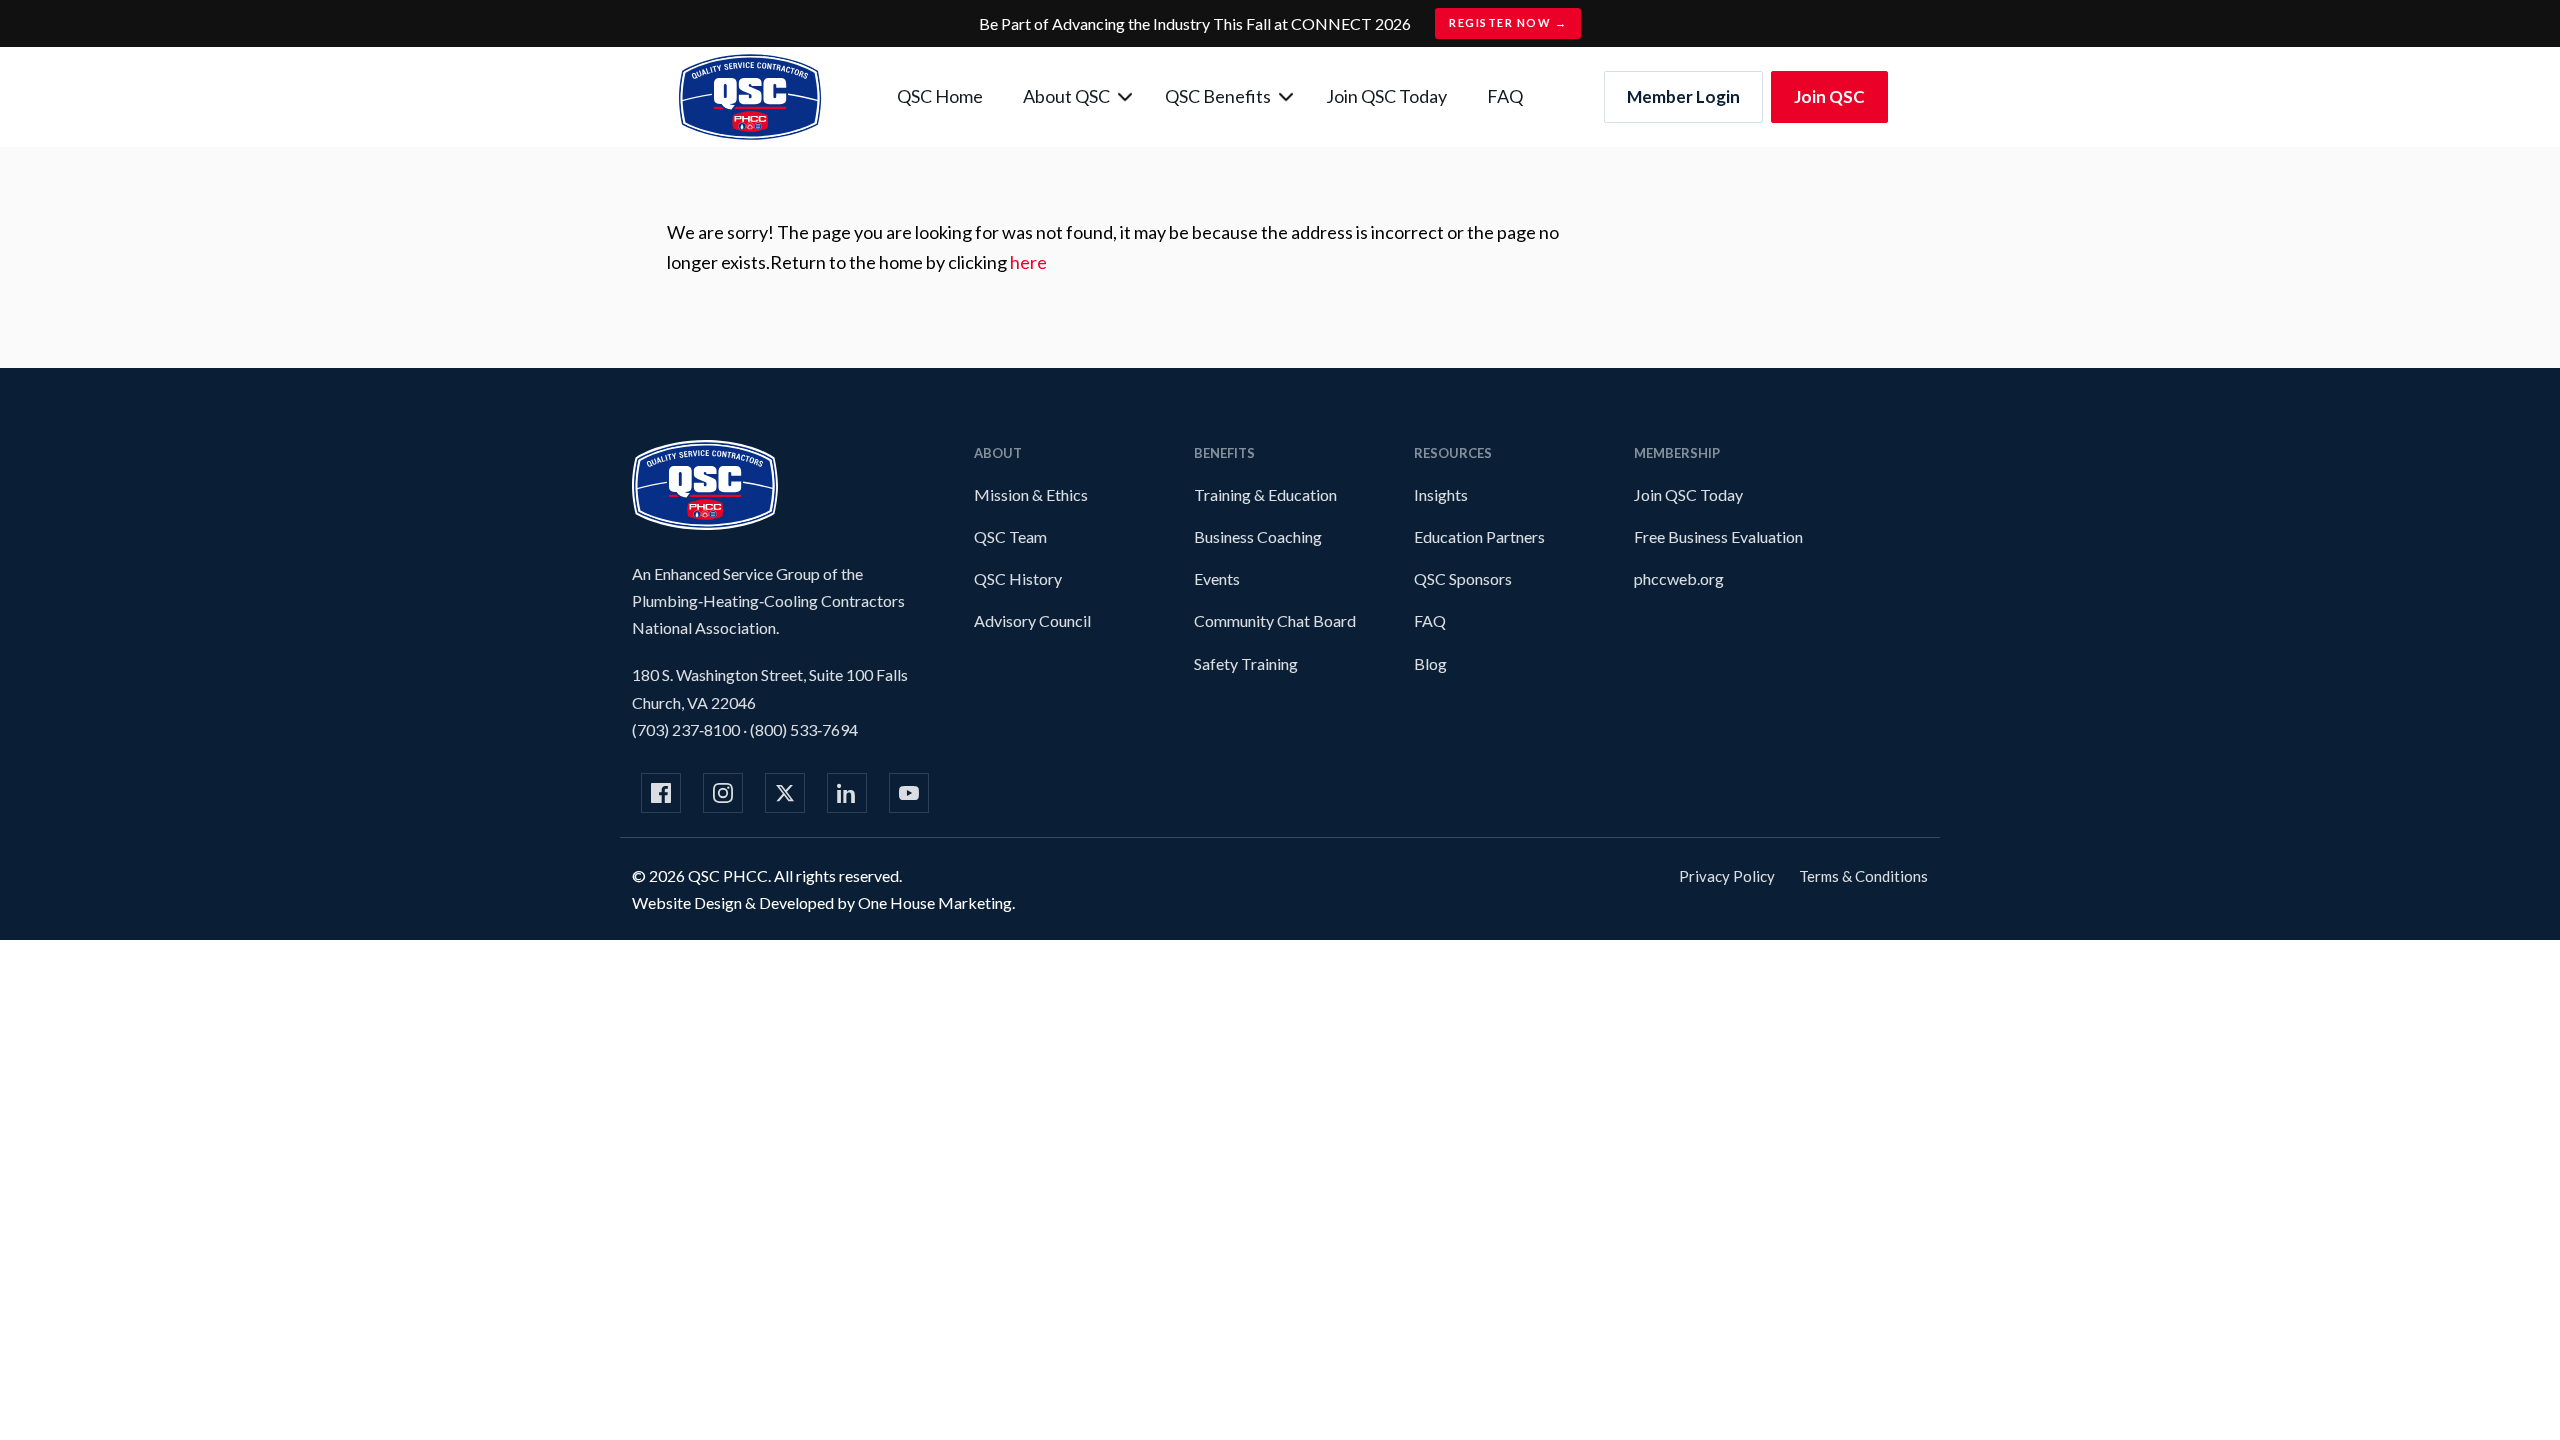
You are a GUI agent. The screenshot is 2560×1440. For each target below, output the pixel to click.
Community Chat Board (1275, 620)
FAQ (1505, 96)
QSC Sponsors (1463, 578)
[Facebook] (661, 793)
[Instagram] (723, 793)
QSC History (1018, 578)
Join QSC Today (1386, 96)
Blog (1430, 663)
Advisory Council (1032, 620)
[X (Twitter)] (785, 793)
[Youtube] (909, 793)
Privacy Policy (1727, 876)
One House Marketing (935, 902)
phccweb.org (1679, 578)
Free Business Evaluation (1718, 536)
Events (1217, 578)
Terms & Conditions (1863, 876)
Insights (1441, 494)
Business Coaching (1258, 536)
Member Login (1683, 96)
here (1028, 262)
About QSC (1066, 96)
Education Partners (1479, 536)
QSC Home (940, 96)
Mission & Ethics (1031, 494)
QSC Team (1010, 536)
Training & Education (1265, 494)
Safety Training (1246, 663)
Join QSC (1829, 96)
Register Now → (1508, 22)
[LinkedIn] (847, 793)
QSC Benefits (1218, 96)
